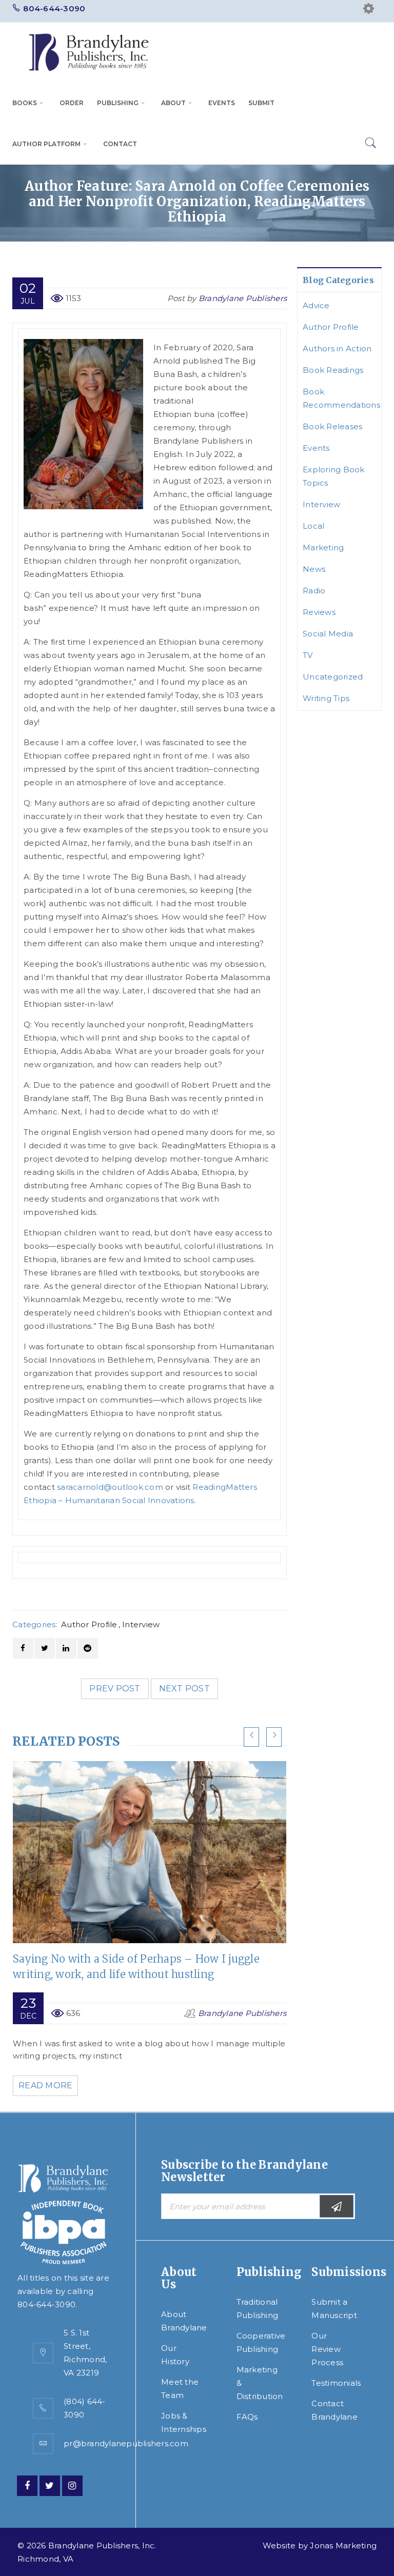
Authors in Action (337, 348)
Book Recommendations (341, 398)
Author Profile (89, 1624)
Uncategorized (333, 677)
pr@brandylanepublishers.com (126, 2443)
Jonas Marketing (343, 2545)
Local (313, 526)
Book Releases (332, 426)
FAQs (247, 2417)
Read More (45, 2085)
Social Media (328, 634)
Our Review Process (327, 2349)
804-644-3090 (54, 8)
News (314, 569)
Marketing (323, 547)
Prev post (115, 1689)
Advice (316, 305)
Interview (141, 1624)
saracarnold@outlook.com (110, 1487)
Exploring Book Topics (334, 476)
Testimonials (336, 2383)
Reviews (319, 612)
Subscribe (337, 2206)
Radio (314, 591)
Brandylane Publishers (243, 298)
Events (316, 448)
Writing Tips (326, 698)
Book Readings (333, 370)
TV (308, 655)
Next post (184, 1689)
